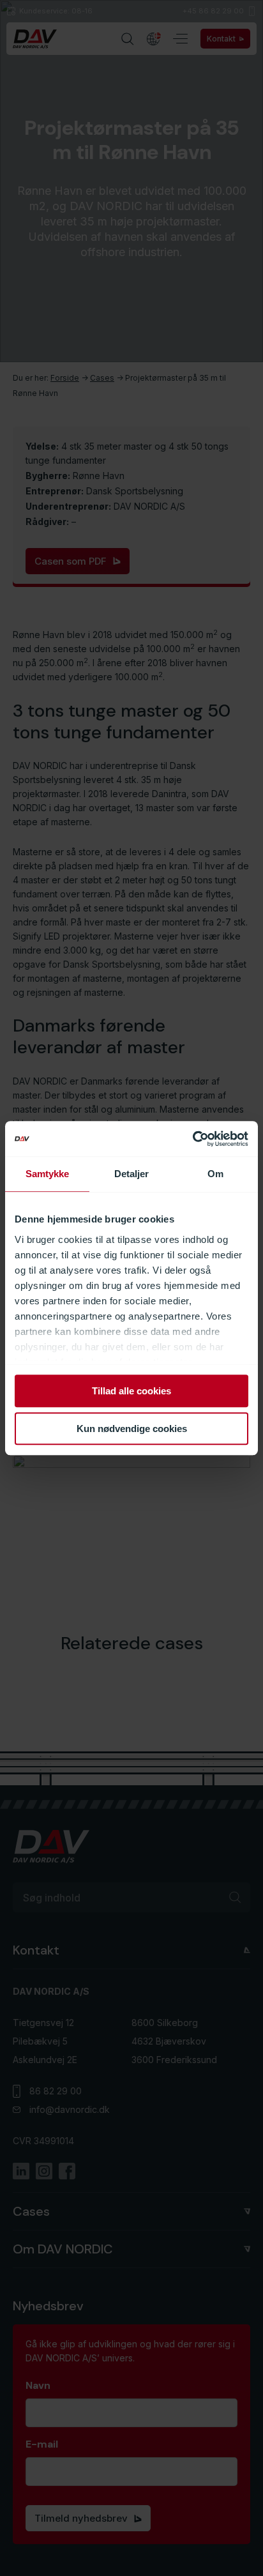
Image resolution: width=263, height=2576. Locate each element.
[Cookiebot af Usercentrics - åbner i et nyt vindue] (192, 1139)
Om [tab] (215, 1174)
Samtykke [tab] (48, 1174)
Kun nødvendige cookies (132, 1429)
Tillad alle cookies (131, 1391)
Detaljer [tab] (132, 1174)
